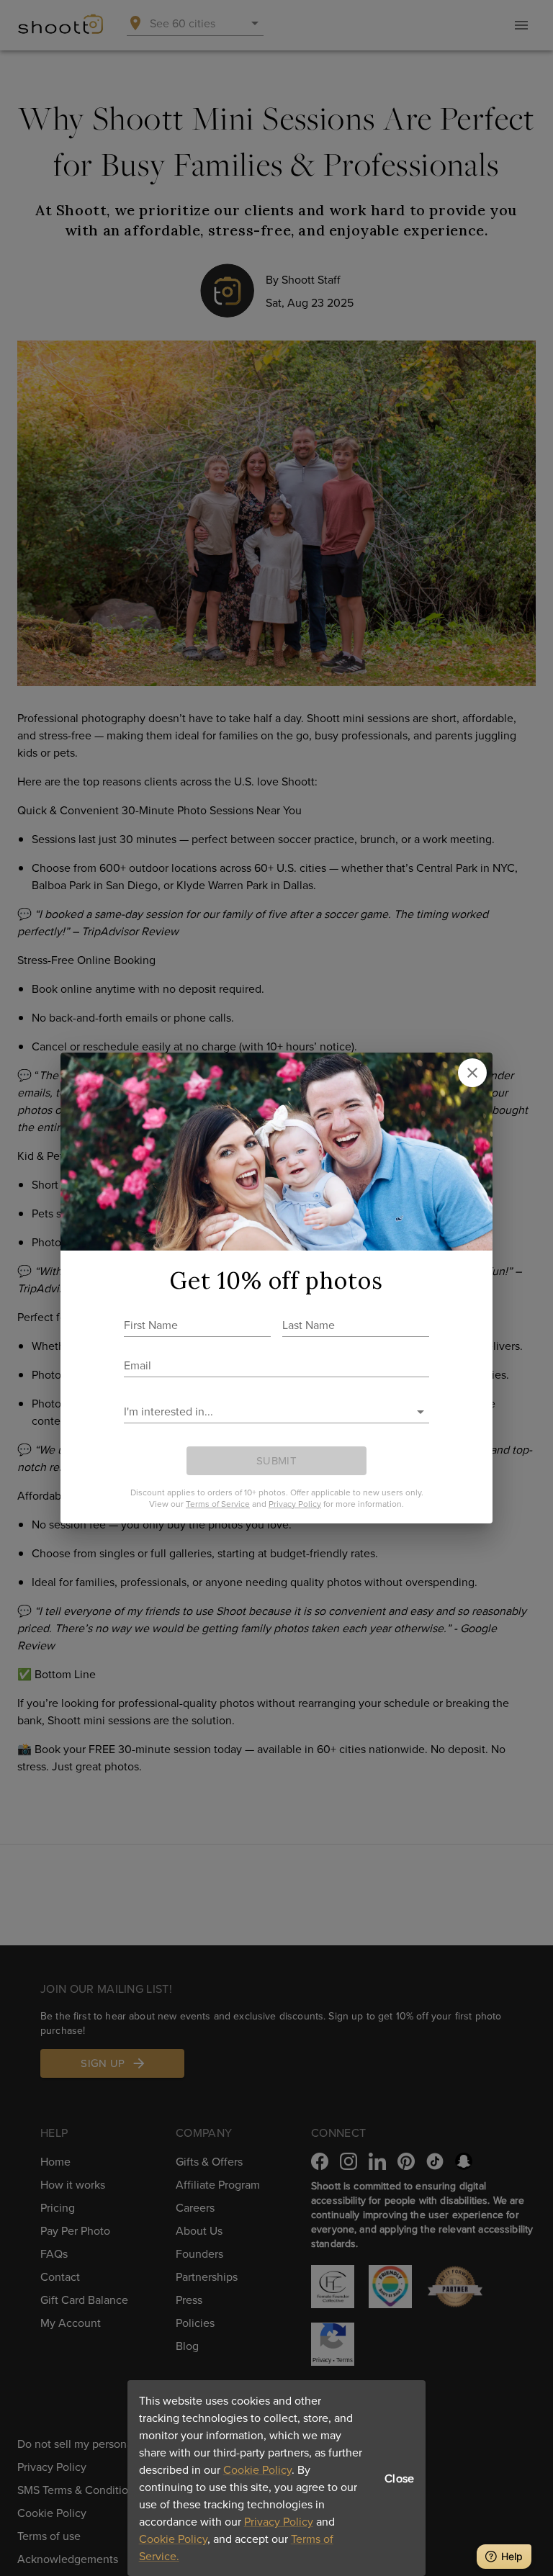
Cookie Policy (257, 2469)
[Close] (472, 1073)
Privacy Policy (279, 2521)
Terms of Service (218, 1504)
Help (512, 2556)
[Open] (421, 1412)
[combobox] (266, 1411)
